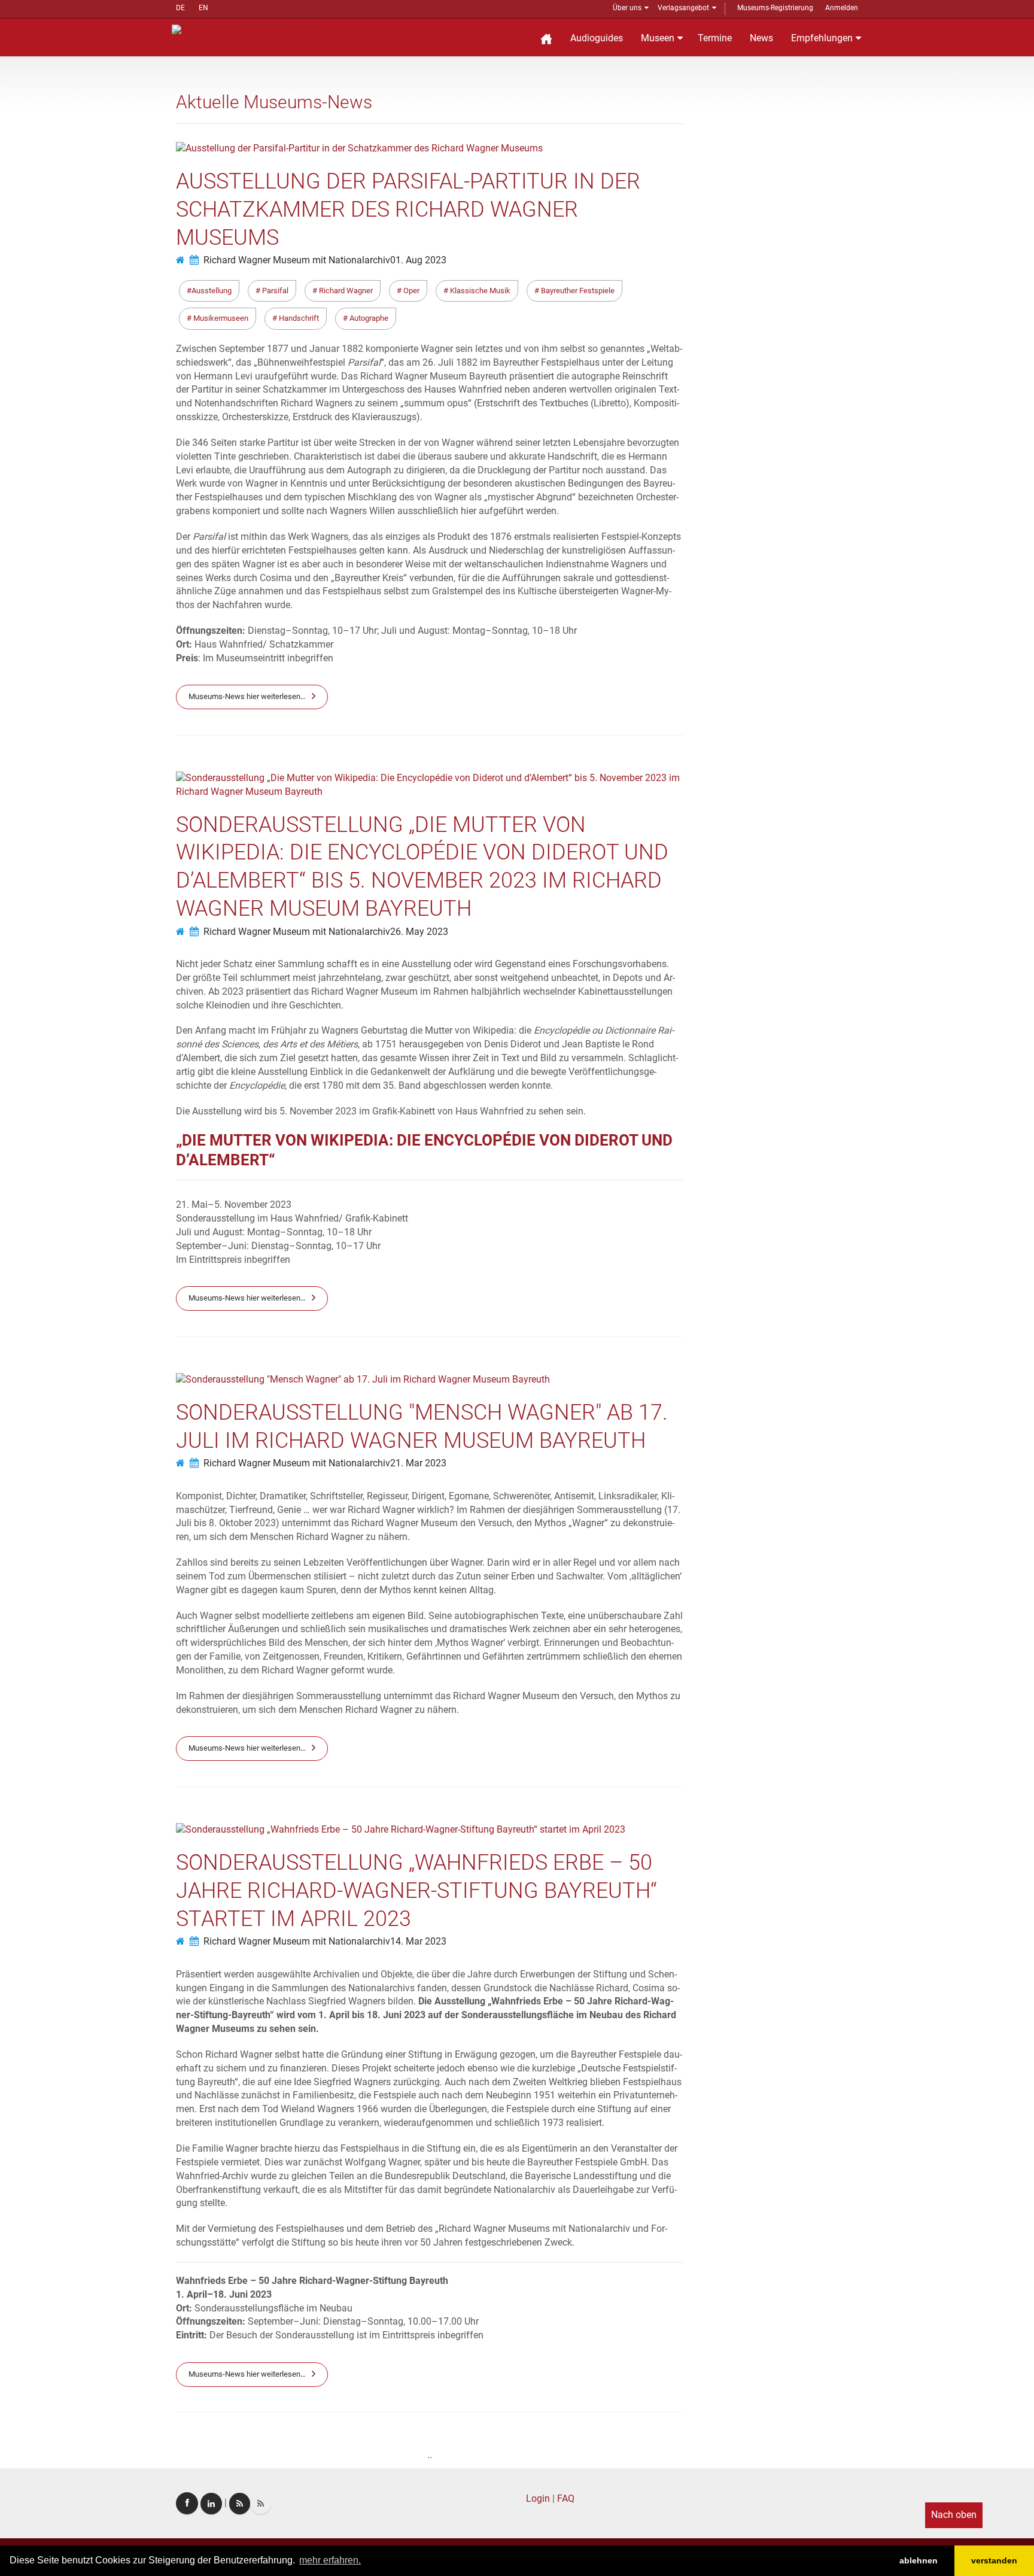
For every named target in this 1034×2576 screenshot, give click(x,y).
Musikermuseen (220, 318)
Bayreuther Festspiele (577, 291)
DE (180, 8)
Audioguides (597, 38)
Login (538, 2498)
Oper (410, 291)
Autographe (368, 318)
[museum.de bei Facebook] (187, 2503)
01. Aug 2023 (418, 260)
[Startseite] (546, 37)
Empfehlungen (822, 38)
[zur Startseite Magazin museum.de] (244, 28)
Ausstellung (212, 291)
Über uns (627, 8)
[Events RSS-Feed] (240, 2504)
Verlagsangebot (683, 8)
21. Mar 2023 (418, 1463)
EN (203, 8)
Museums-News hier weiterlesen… (247, 696)
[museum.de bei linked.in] (211, 2504)
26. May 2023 (419, 932)
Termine (715, 38)
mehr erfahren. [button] (330, 2560)
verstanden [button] (994, 2560)
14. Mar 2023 (418, 1941)
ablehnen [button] (919, 2560)
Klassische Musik (479, 291)
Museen (658, 38)
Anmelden (842, 8)
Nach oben (954, 2515)
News (761, 38)
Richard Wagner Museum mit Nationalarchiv (297, 260)
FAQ (566, 2498)
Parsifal (274, 291)
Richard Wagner (345, 291)
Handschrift (298, 318)
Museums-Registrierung (775, 8)
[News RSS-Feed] (261, 2504)
